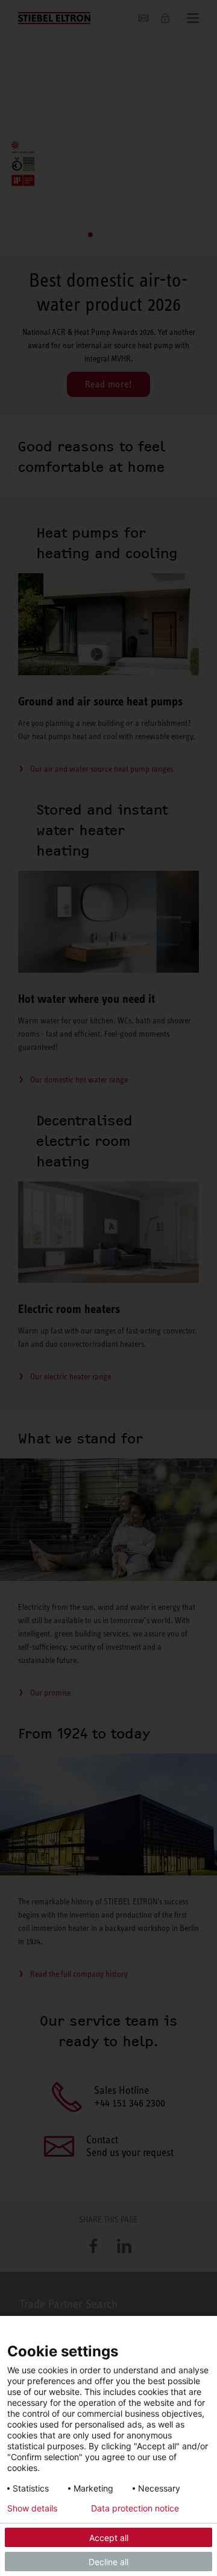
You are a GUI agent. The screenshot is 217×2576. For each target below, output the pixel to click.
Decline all (108, 2562)
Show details (32, 2508)
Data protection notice (135, 2508)
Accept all (109, 2538)
